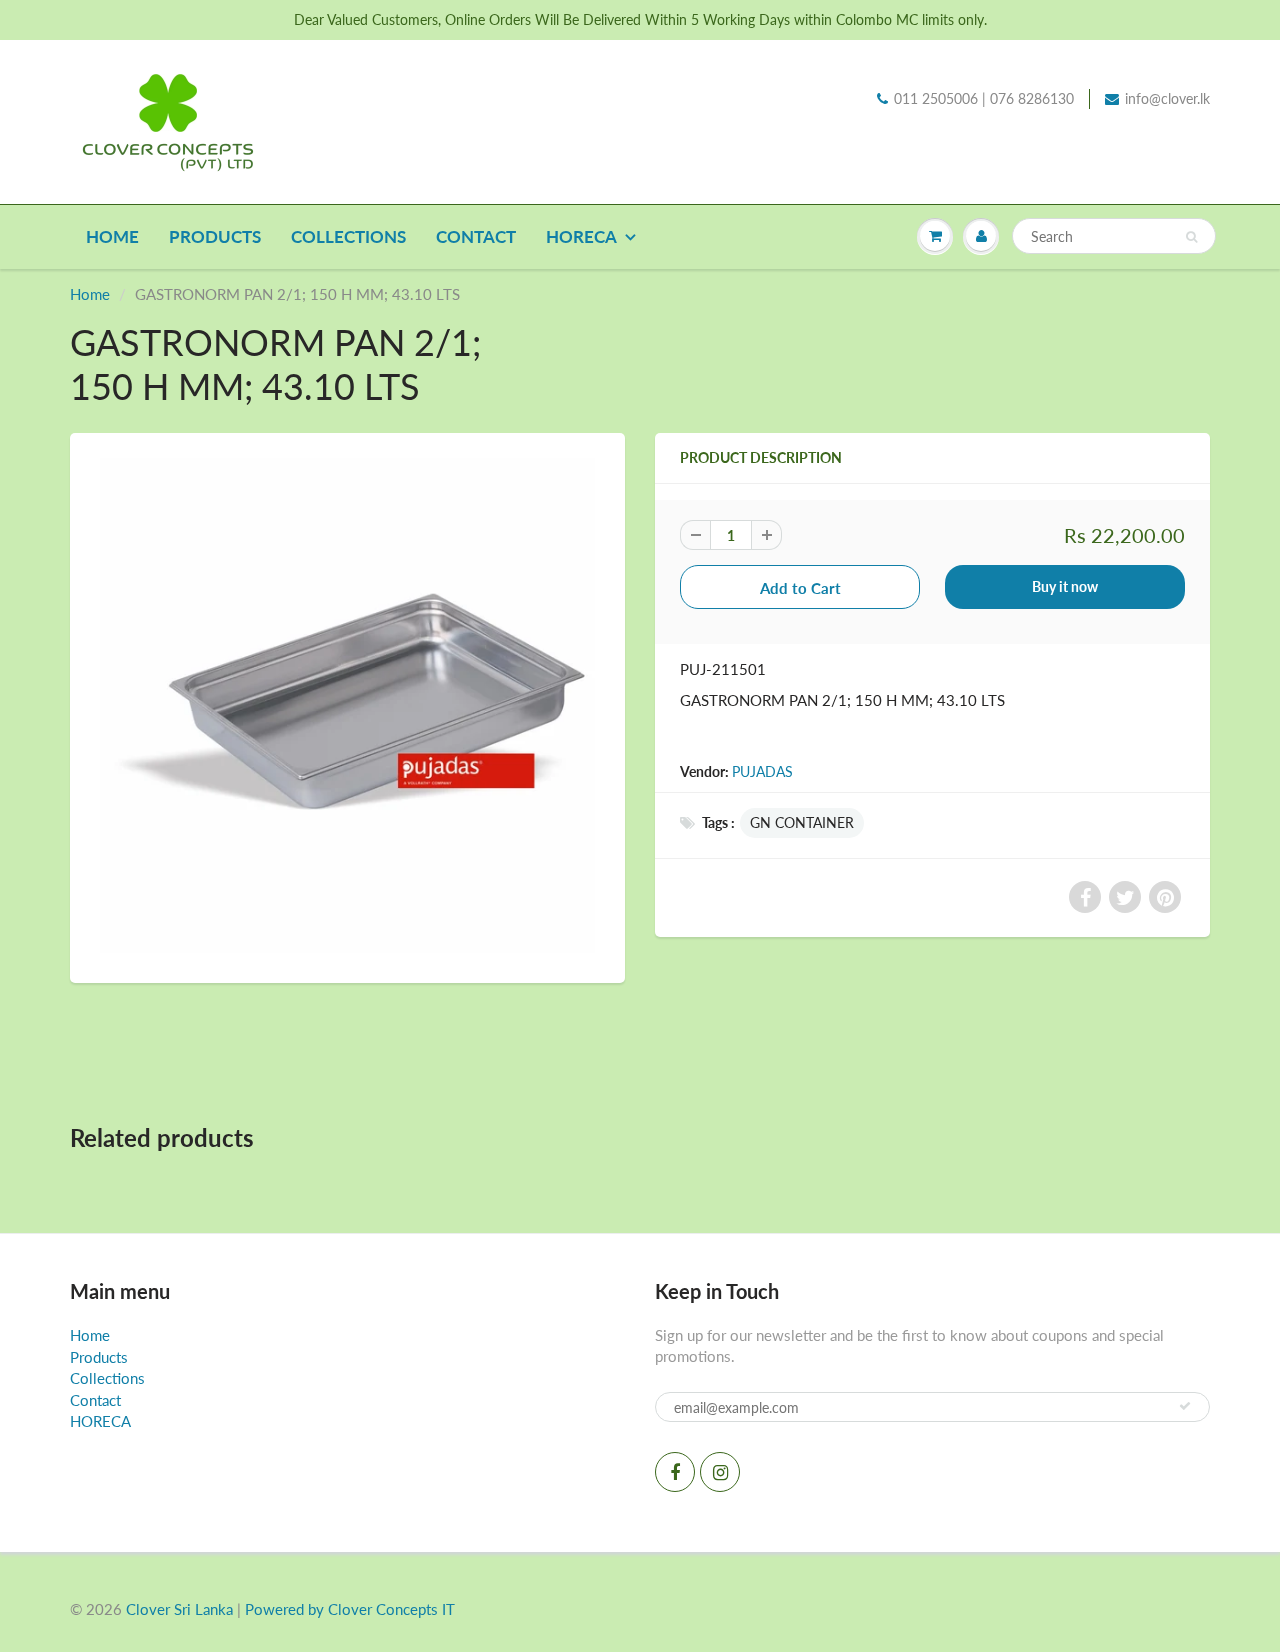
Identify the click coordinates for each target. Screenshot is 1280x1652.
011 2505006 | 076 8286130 (984, 98)
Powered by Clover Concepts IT (350, 1609)
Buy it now (1065, 586)
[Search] (1191, 237)
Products (215, 236)
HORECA (581, 236)
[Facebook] (675, 1472)
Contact (476, 236)
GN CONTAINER (802, 822)
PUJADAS (762, 771)
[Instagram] (720, 1472)
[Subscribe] (1185, 1406)
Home (112, 236)
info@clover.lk (1167, 98)
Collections (348, 236)
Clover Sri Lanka (179, 1609)
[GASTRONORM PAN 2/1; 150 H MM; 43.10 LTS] (347, 705)
